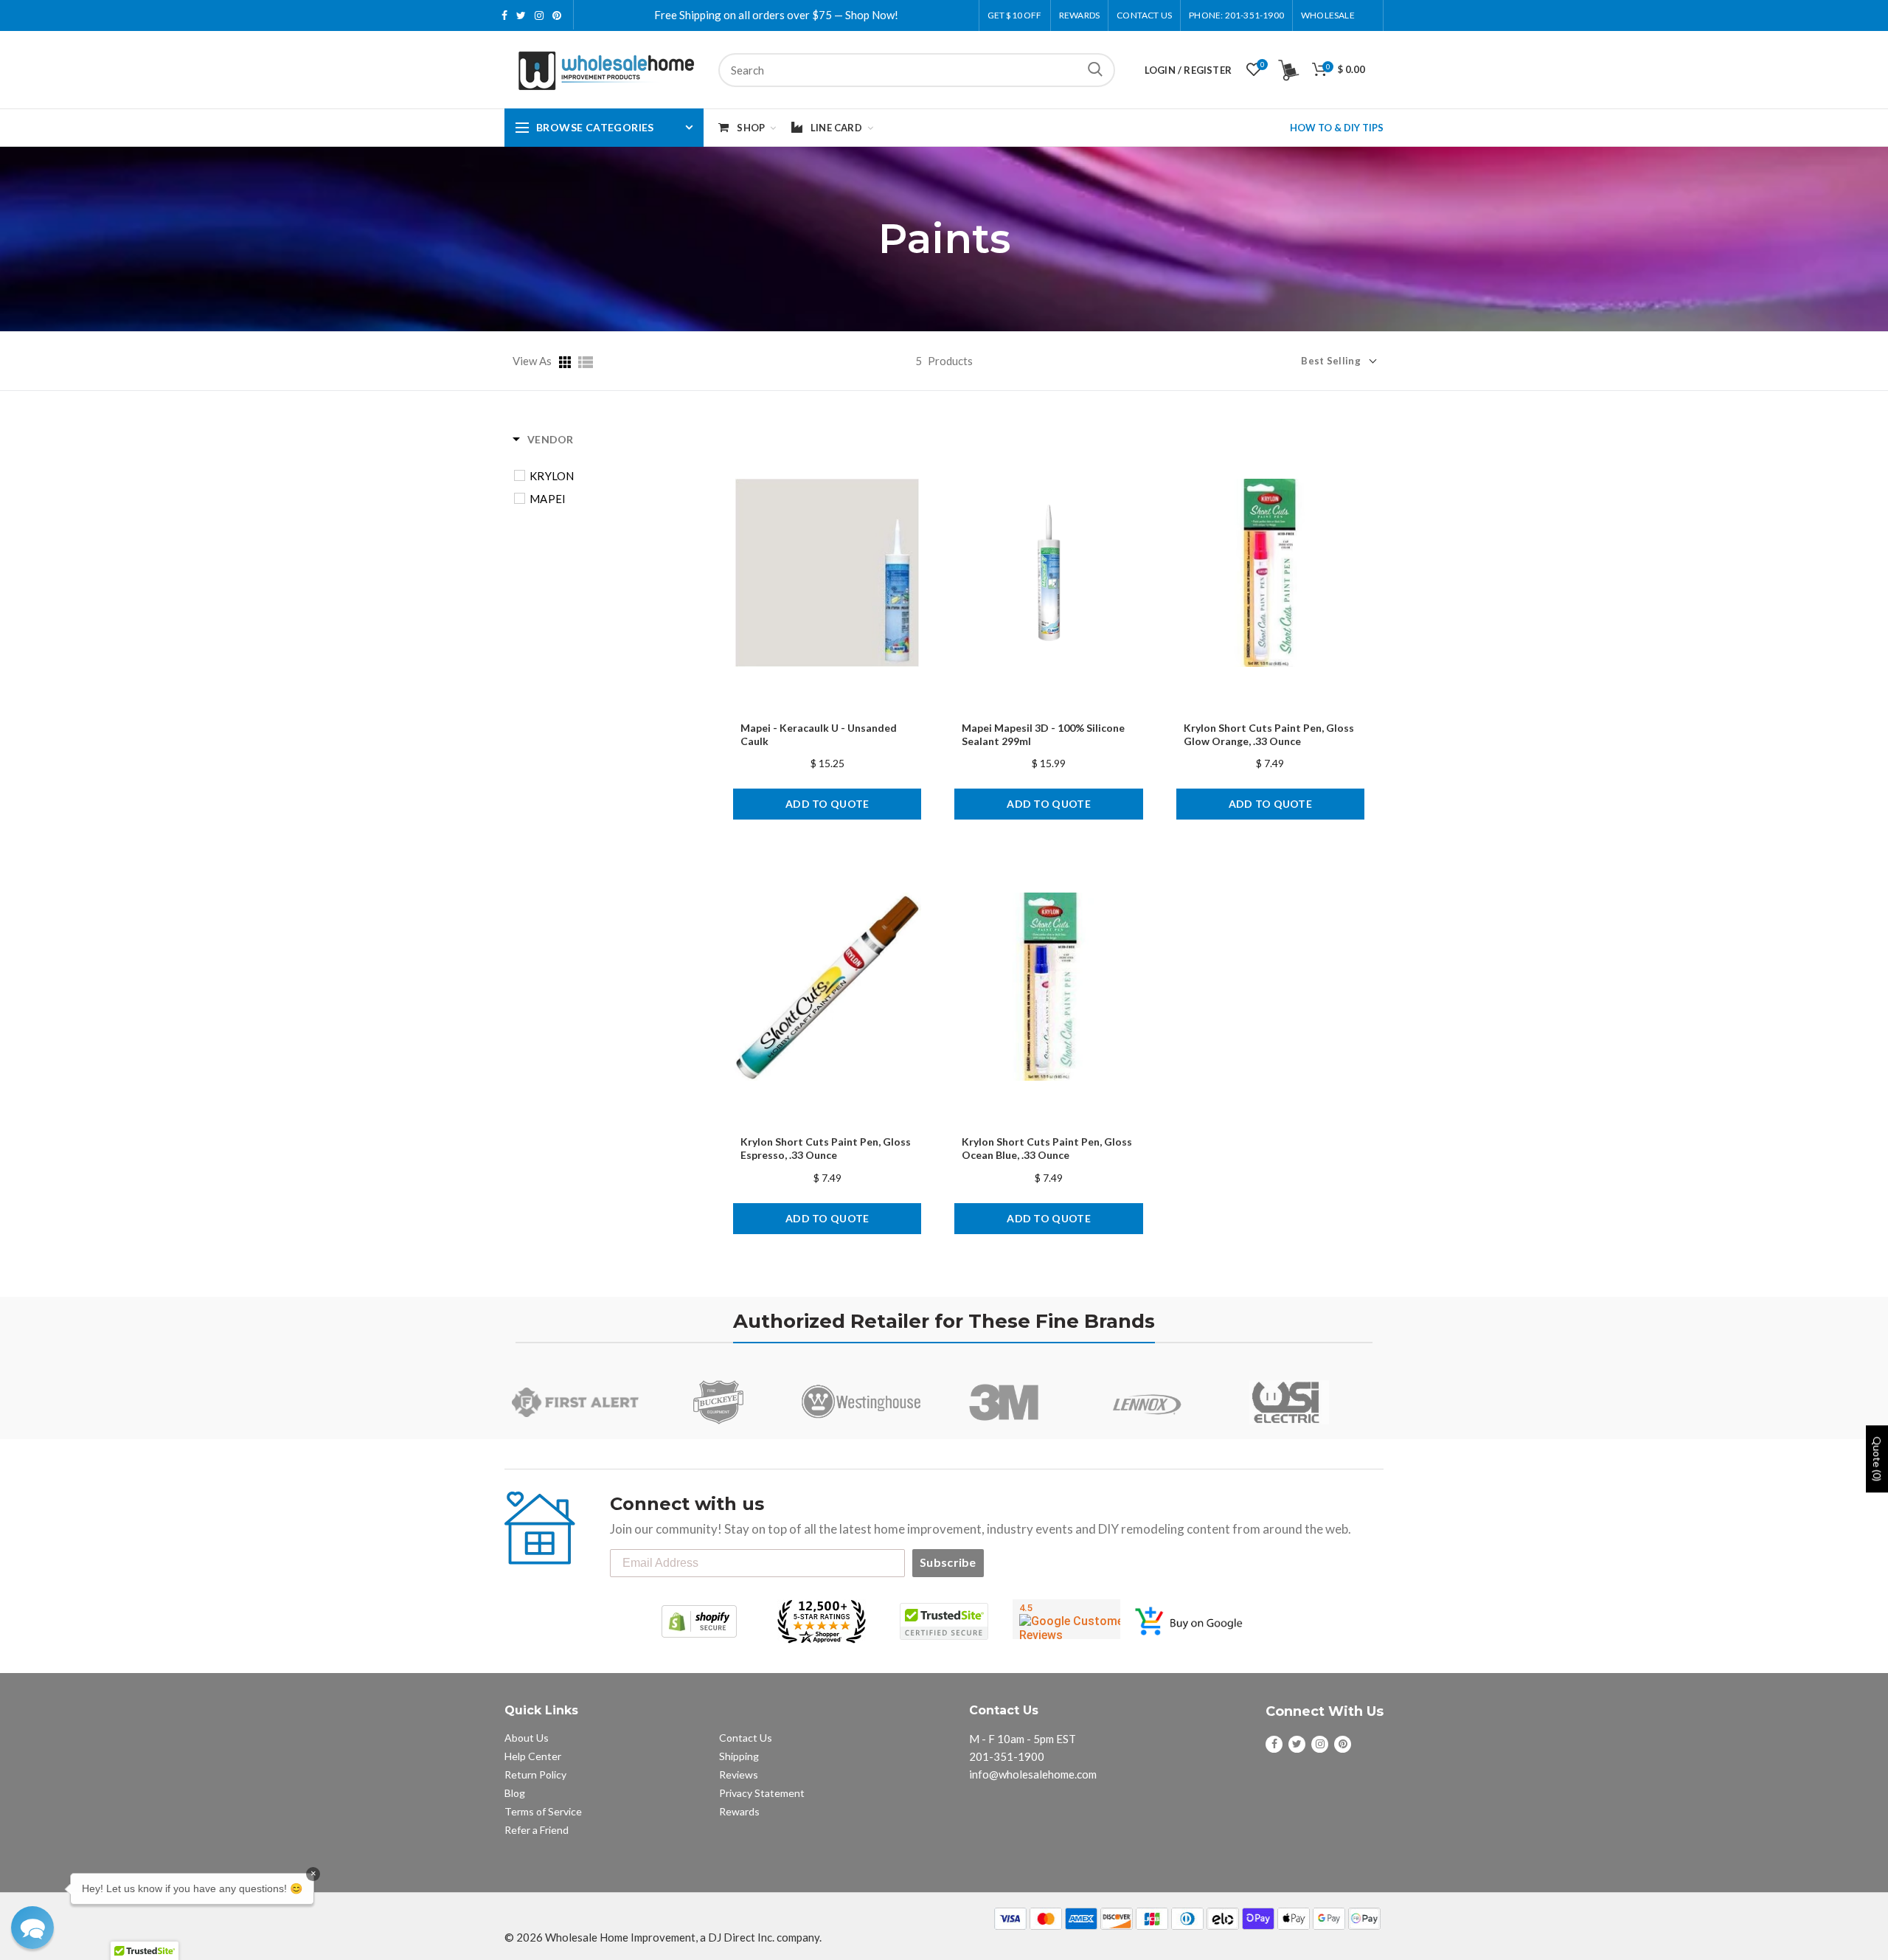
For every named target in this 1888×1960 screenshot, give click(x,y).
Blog (515, 1793)
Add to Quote (827, 804)
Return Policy (535, 1774)
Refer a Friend (537, 1830)
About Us (527, 1738)
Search (1095, 70)
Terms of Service (543, 1811)
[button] (32, 1928)
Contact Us (1144, 15)
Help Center (533, 1756)
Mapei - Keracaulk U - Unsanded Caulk (819, 734)
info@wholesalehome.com (1033, 1774)
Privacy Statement (762, 1793)
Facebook (504, 15)
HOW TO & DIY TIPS (1337, 128)
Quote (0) (1877, 1459)
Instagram (539, 15)
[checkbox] (614, 476)
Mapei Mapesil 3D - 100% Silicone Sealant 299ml (1043, 734)
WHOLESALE (1328, 15)
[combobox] (917, 70)
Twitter (521, 15)
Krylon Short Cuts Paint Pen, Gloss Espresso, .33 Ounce (826, 1148)
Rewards (739, 1811)
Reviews (739, 1774)
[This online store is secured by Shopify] (699, 1621)
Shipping (739, 1756)
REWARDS (1079, 15)
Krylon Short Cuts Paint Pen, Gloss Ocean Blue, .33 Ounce (1047, 1148)
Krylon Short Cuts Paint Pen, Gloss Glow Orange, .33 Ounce (1269, 734)
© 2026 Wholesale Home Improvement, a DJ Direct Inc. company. (663, 1937)
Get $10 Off (1015, 15)
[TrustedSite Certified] (944, 1621)
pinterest (557, 15)
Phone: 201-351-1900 (1236, 15)
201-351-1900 (1007, 1756)
